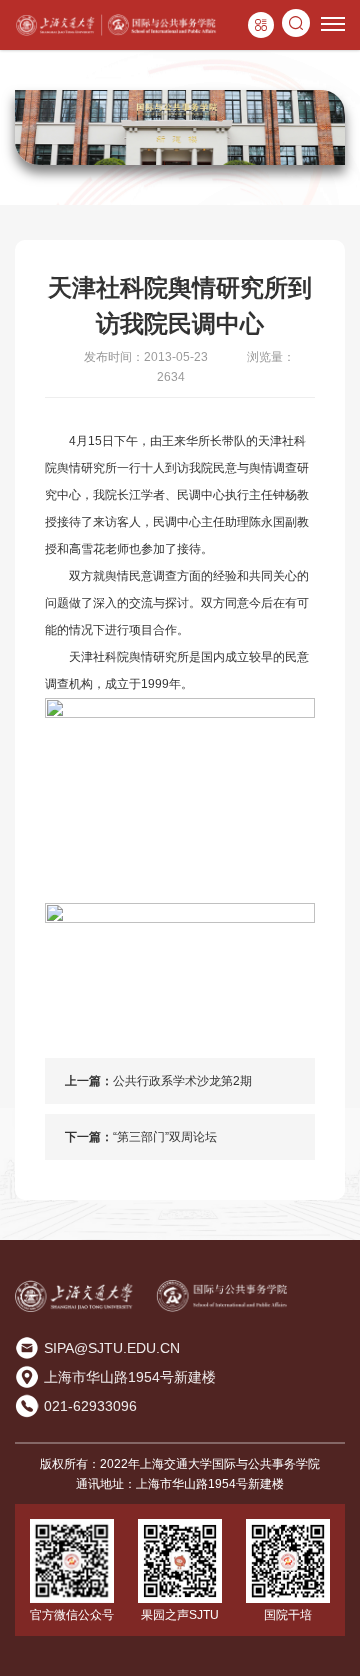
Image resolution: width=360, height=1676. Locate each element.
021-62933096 (90, 1406)
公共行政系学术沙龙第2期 (182, 1081)
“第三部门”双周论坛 (165, 1137)
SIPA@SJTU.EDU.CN (112, 1348)
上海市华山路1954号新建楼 (130, 1377)
